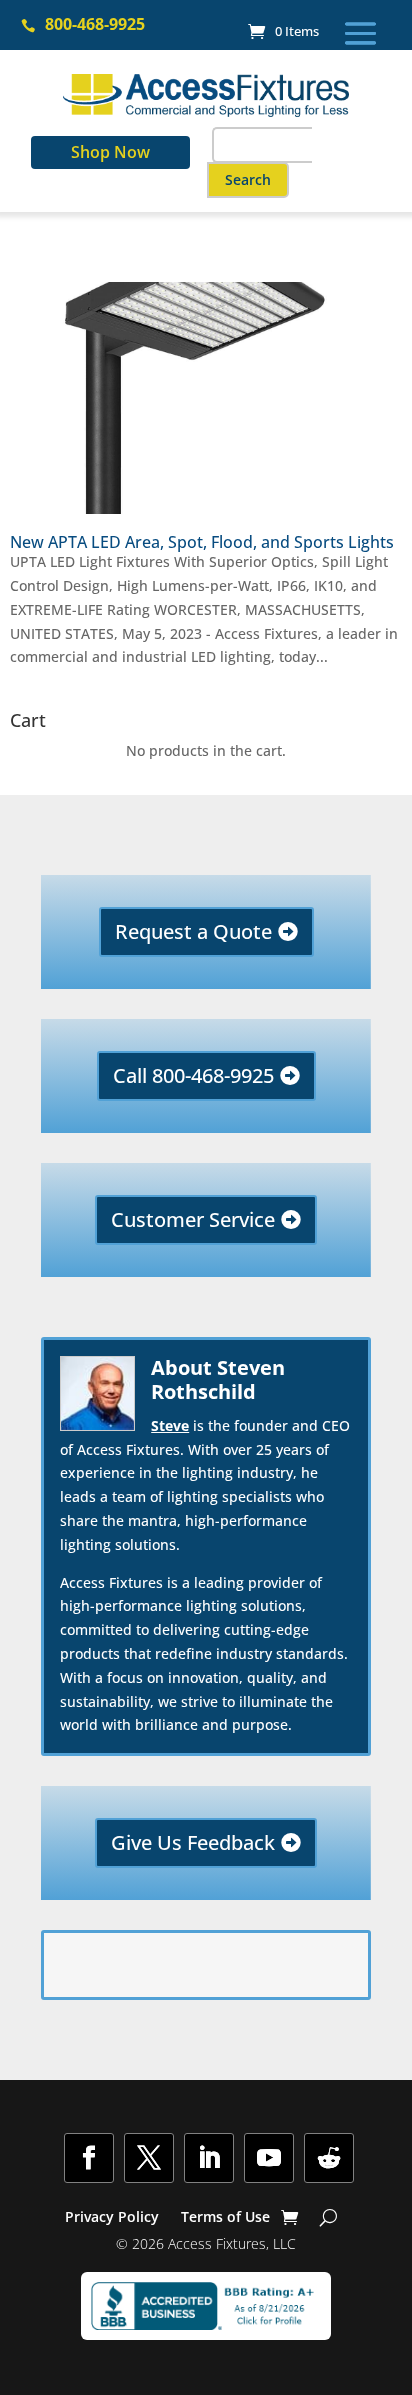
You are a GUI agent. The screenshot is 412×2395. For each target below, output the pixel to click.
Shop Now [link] (110, 152)
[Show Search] (328, 2217)
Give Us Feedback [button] (193, 1842)
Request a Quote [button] (193, 931)
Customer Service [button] (193, 1219)
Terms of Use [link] (225, 2218)
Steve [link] (170, 1425)
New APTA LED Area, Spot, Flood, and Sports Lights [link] (202, 542)
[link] (283, 31)
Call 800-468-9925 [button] (193, 1075)
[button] (360, 33)
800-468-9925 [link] (95, 24)
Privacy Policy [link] (112, 2218)
